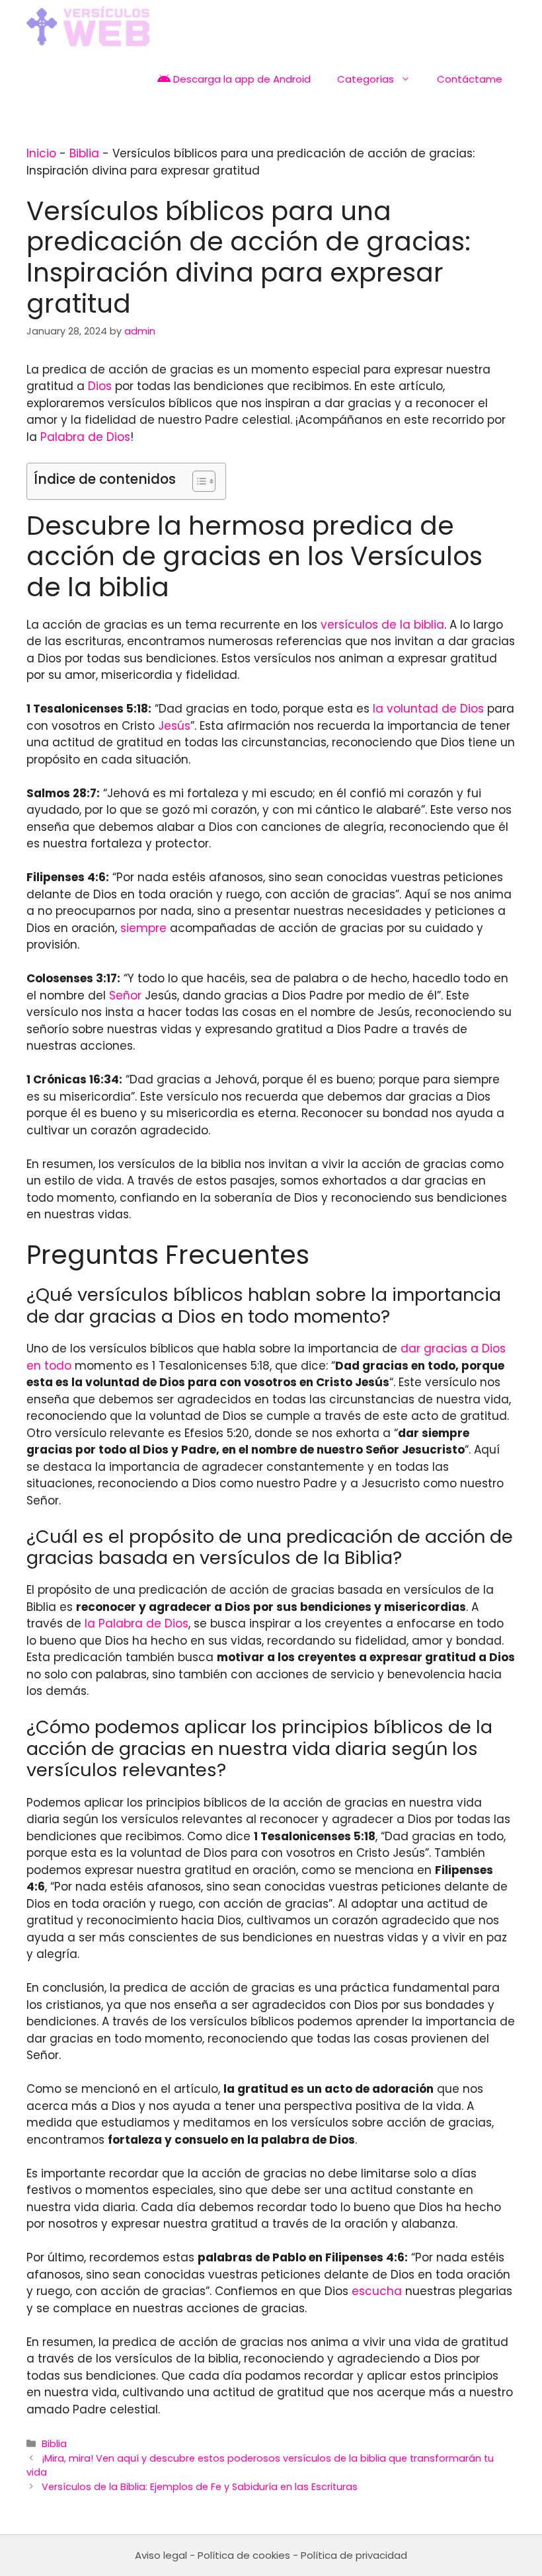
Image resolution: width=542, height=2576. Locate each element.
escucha (377, 2291)
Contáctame (470, 79)
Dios (100, 386)
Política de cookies (244, 2555)
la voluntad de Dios (428, 709)
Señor (125, 995)
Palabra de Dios (85, 437)
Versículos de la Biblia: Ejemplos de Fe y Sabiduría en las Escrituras (200, 2487)
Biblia (84, 153)
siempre (143, 928)
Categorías (366, 79)
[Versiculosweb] (88, 26)
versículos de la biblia (382, 625)
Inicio (41, 153)
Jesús (174, 726)
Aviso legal (161, 2555)
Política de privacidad (354, 2555)
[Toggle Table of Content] (197, 481)
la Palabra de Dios (136, 1623)
